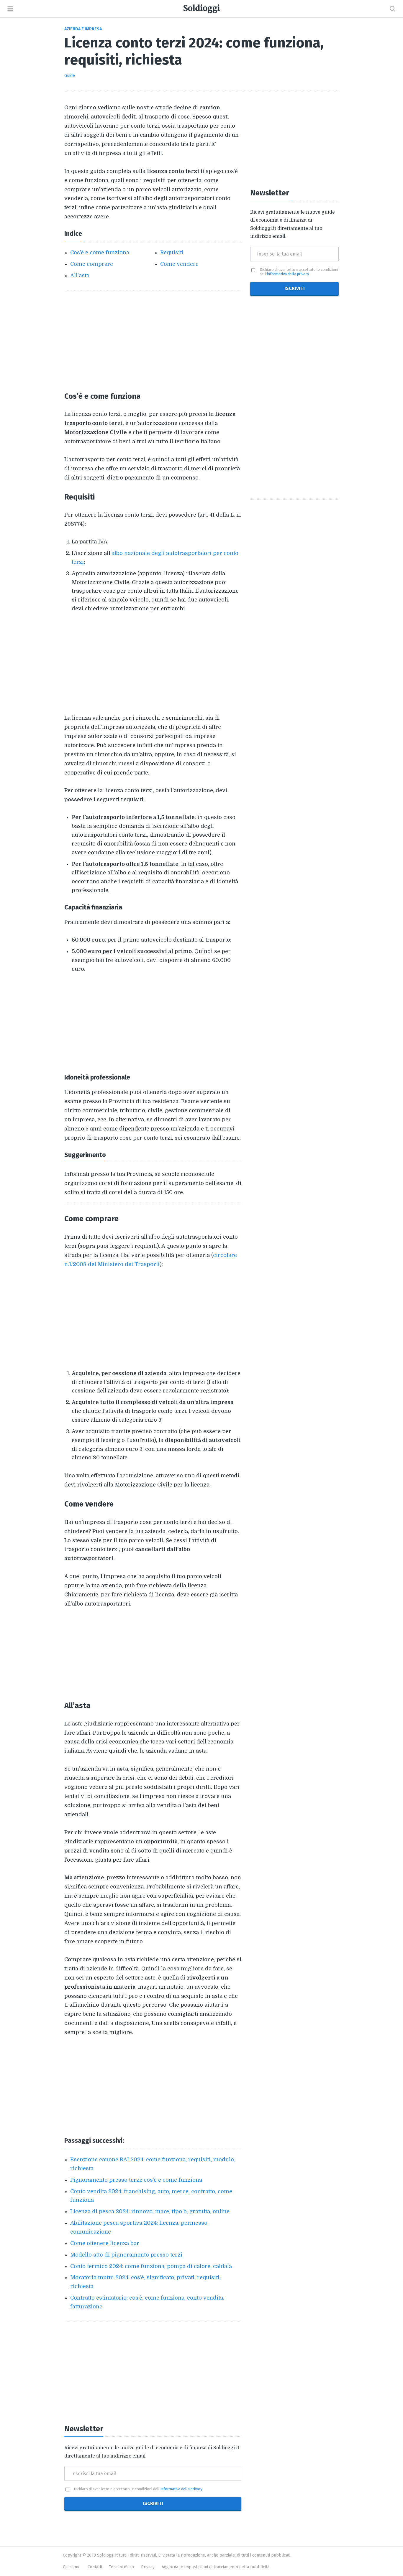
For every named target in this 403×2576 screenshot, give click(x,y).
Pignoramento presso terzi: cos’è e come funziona (136, 2180)
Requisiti (172, 253)
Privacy (148, 2567)
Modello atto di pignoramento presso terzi (126, 2255)
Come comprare (92, 264)
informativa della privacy (181, 2489)
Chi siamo (72, 2567)
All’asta (80, 276)
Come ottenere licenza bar (105, 2243)
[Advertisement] (153, 340)
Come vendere (179, 264)
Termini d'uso (122, 2567)
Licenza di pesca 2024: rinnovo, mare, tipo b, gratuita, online (150, 2211)
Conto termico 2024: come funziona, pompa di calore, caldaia (151, 2266)
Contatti (95, 2567)
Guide (70, 76)
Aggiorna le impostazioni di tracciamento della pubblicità (216, 2567)
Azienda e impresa (83, 29)
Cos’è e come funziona (100, 253)
